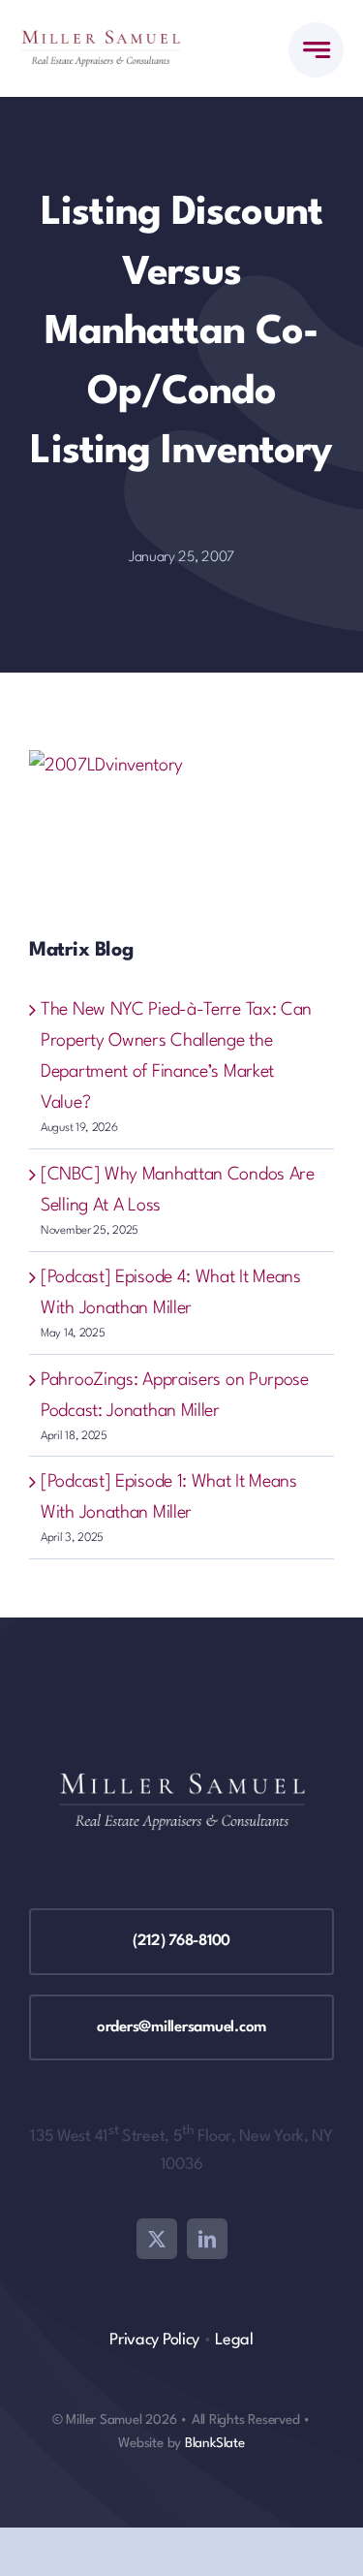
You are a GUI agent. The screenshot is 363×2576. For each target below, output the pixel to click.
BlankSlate (215, 2443)
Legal (234, 2340)
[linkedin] (207, 2239)
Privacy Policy (154, 2340)
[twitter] (157, 2239)
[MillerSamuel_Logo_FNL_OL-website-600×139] (101, 40)
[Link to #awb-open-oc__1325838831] (316, 50)
